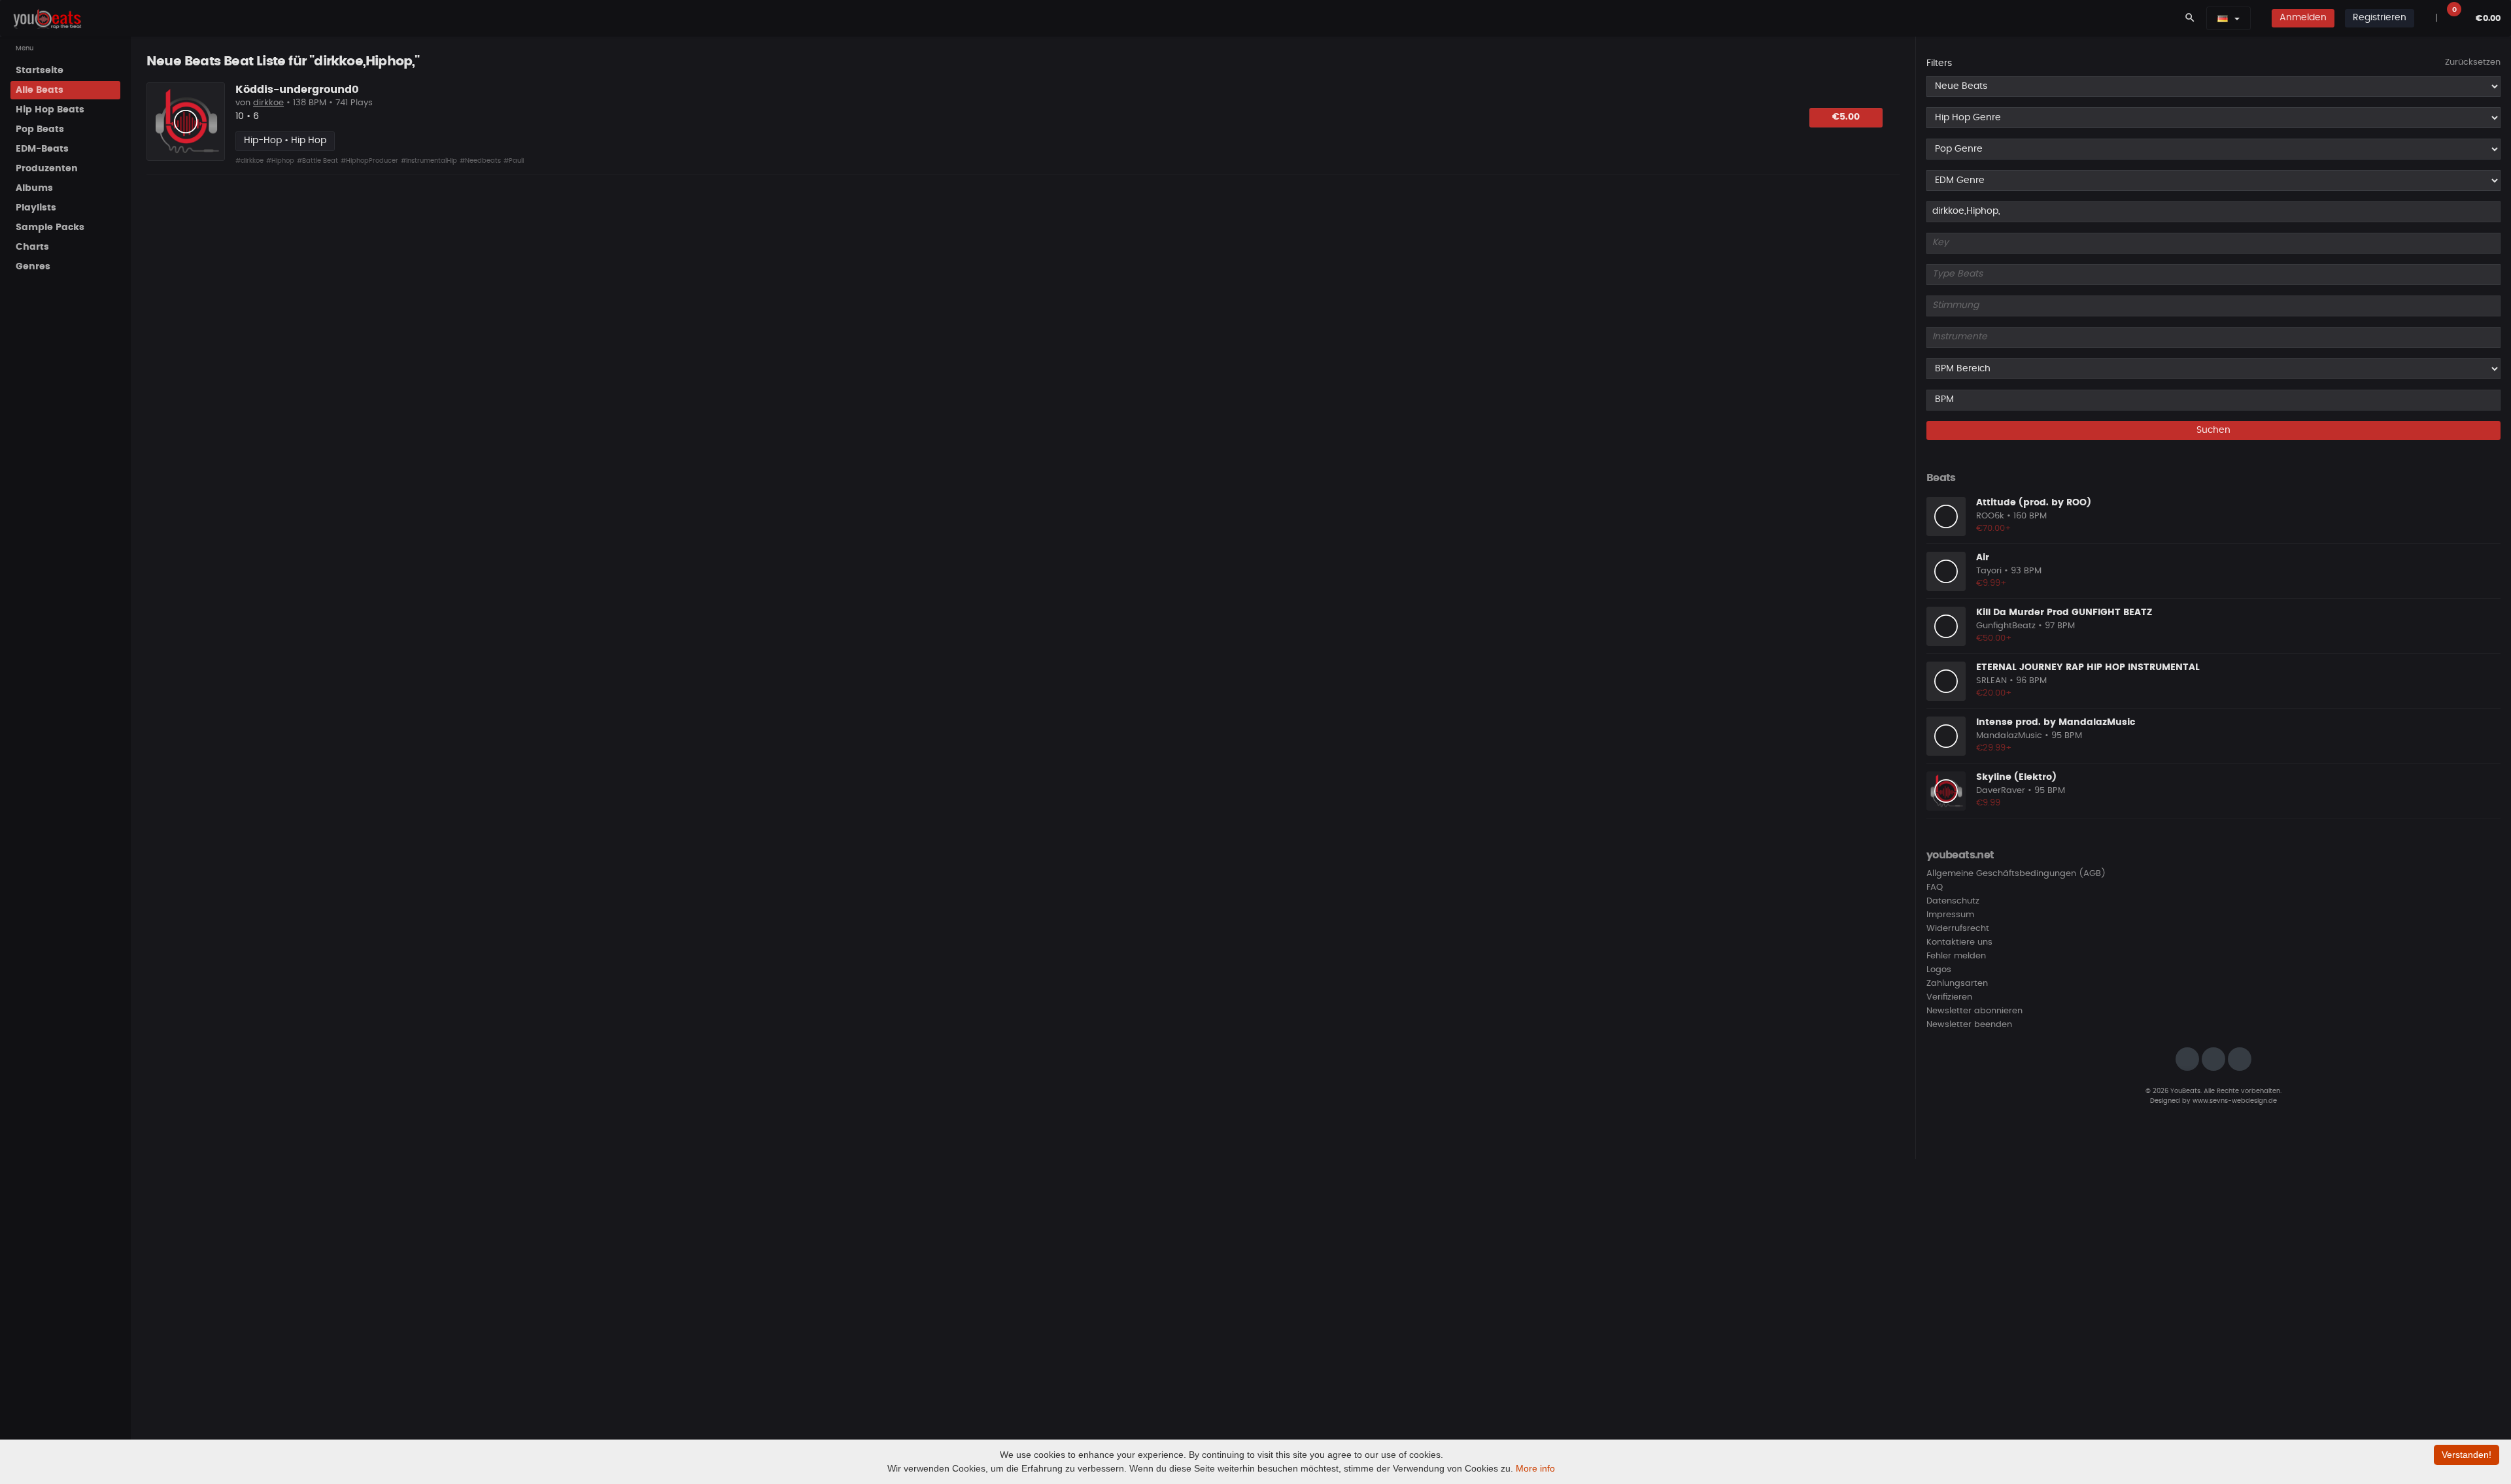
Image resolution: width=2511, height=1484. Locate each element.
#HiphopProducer (369, 161)
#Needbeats (480, 161)
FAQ (1935, 887)
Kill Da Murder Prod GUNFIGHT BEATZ (2064, 613)
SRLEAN (1991, 681)
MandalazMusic (2009, 736)
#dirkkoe (249, 161)
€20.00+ (1994, 693)
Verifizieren (1949, 997)
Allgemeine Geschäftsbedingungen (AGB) (2016, 874)
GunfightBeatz (2006, 626)
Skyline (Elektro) (2016, 777)
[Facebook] (2213, 1059)
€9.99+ (1991, 583)
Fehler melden (1956, 956)
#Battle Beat (317, 161)
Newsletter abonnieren (1974, 1011)
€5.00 (1846, 117)
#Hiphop (280, 161)
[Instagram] (2187, 1059)
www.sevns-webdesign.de (2235, 1101)
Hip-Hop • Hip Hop (285, 141)
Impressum (1950, 915)
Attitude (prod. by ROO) (2034, 503)
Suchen (2213, 430)
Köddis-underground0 (297, 90)
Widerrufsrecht (1958, 929)
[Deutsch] (2223, 18)
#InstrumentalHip (429, 161)
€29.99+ (1994, 748)
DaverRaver (2001, 791)
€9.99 (1988, 803)
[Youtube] (2240, 1059)
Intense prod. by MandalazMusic (2056, 722)
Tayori (1989, 571)
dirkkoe (268, 103)
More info (1535, 1468)
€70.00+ (1994, 529)
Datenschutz (1953, 901)
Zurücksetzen (2473, 62)
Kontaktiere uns (1959, 942)
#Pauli (514, 161)
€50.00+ (1994, 638)
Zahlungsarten (1957, 984)
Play (186, 122)
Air (1983, 558)
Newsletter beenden (1969, 1025)
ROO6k (1990, 516)
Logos (1939, 970)
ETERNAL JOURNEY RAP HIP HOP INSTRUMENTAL (2088, 667)
